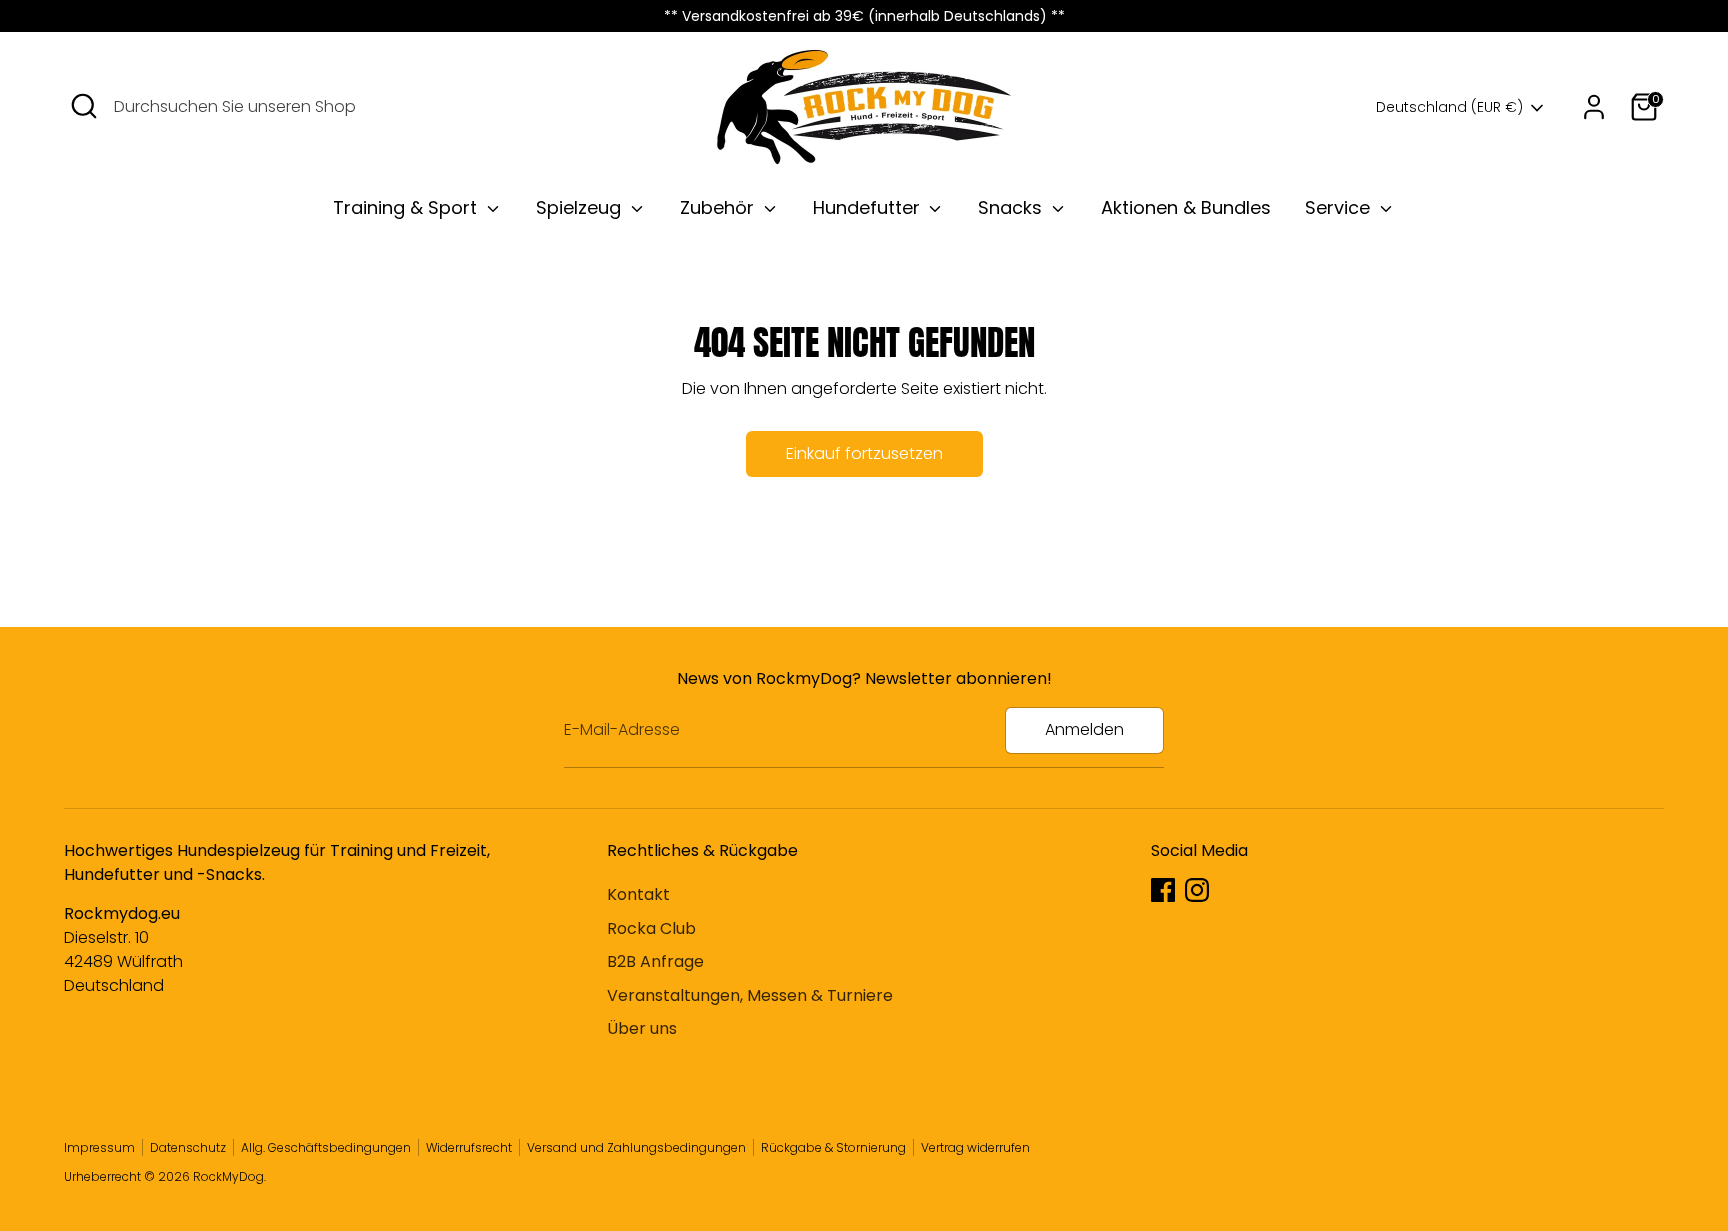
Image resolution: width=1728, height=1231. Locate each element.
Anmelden (1084, 729)
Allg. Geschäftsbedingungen (326, 1147)
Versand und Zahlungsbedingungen (636, 1147)
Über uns (642, 1028)
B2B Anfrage (655, 961)
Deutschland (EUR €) (1449, 107)
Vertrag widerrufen (975, 1147)
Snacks (1012, 207)
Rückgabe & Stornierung (833, 1147)
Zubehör (719, 207)
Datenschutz (188, 1147)
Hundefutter (869, 207)
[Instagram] (1197, 890)
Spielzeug (581, 207)
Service (1340, 207)
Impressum (99, 1147)
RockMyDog (228, 1176)
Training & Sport (407, 207)
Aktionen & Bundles (1186, 207)
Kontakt (638, 894)
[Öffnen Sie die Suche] (84, 106)
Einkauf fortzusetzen (864, 453)
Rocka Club (651, 928)
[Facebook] (1163, 890)
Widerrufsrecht (469, 1147)
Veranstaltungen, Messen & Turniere (750, 995)
